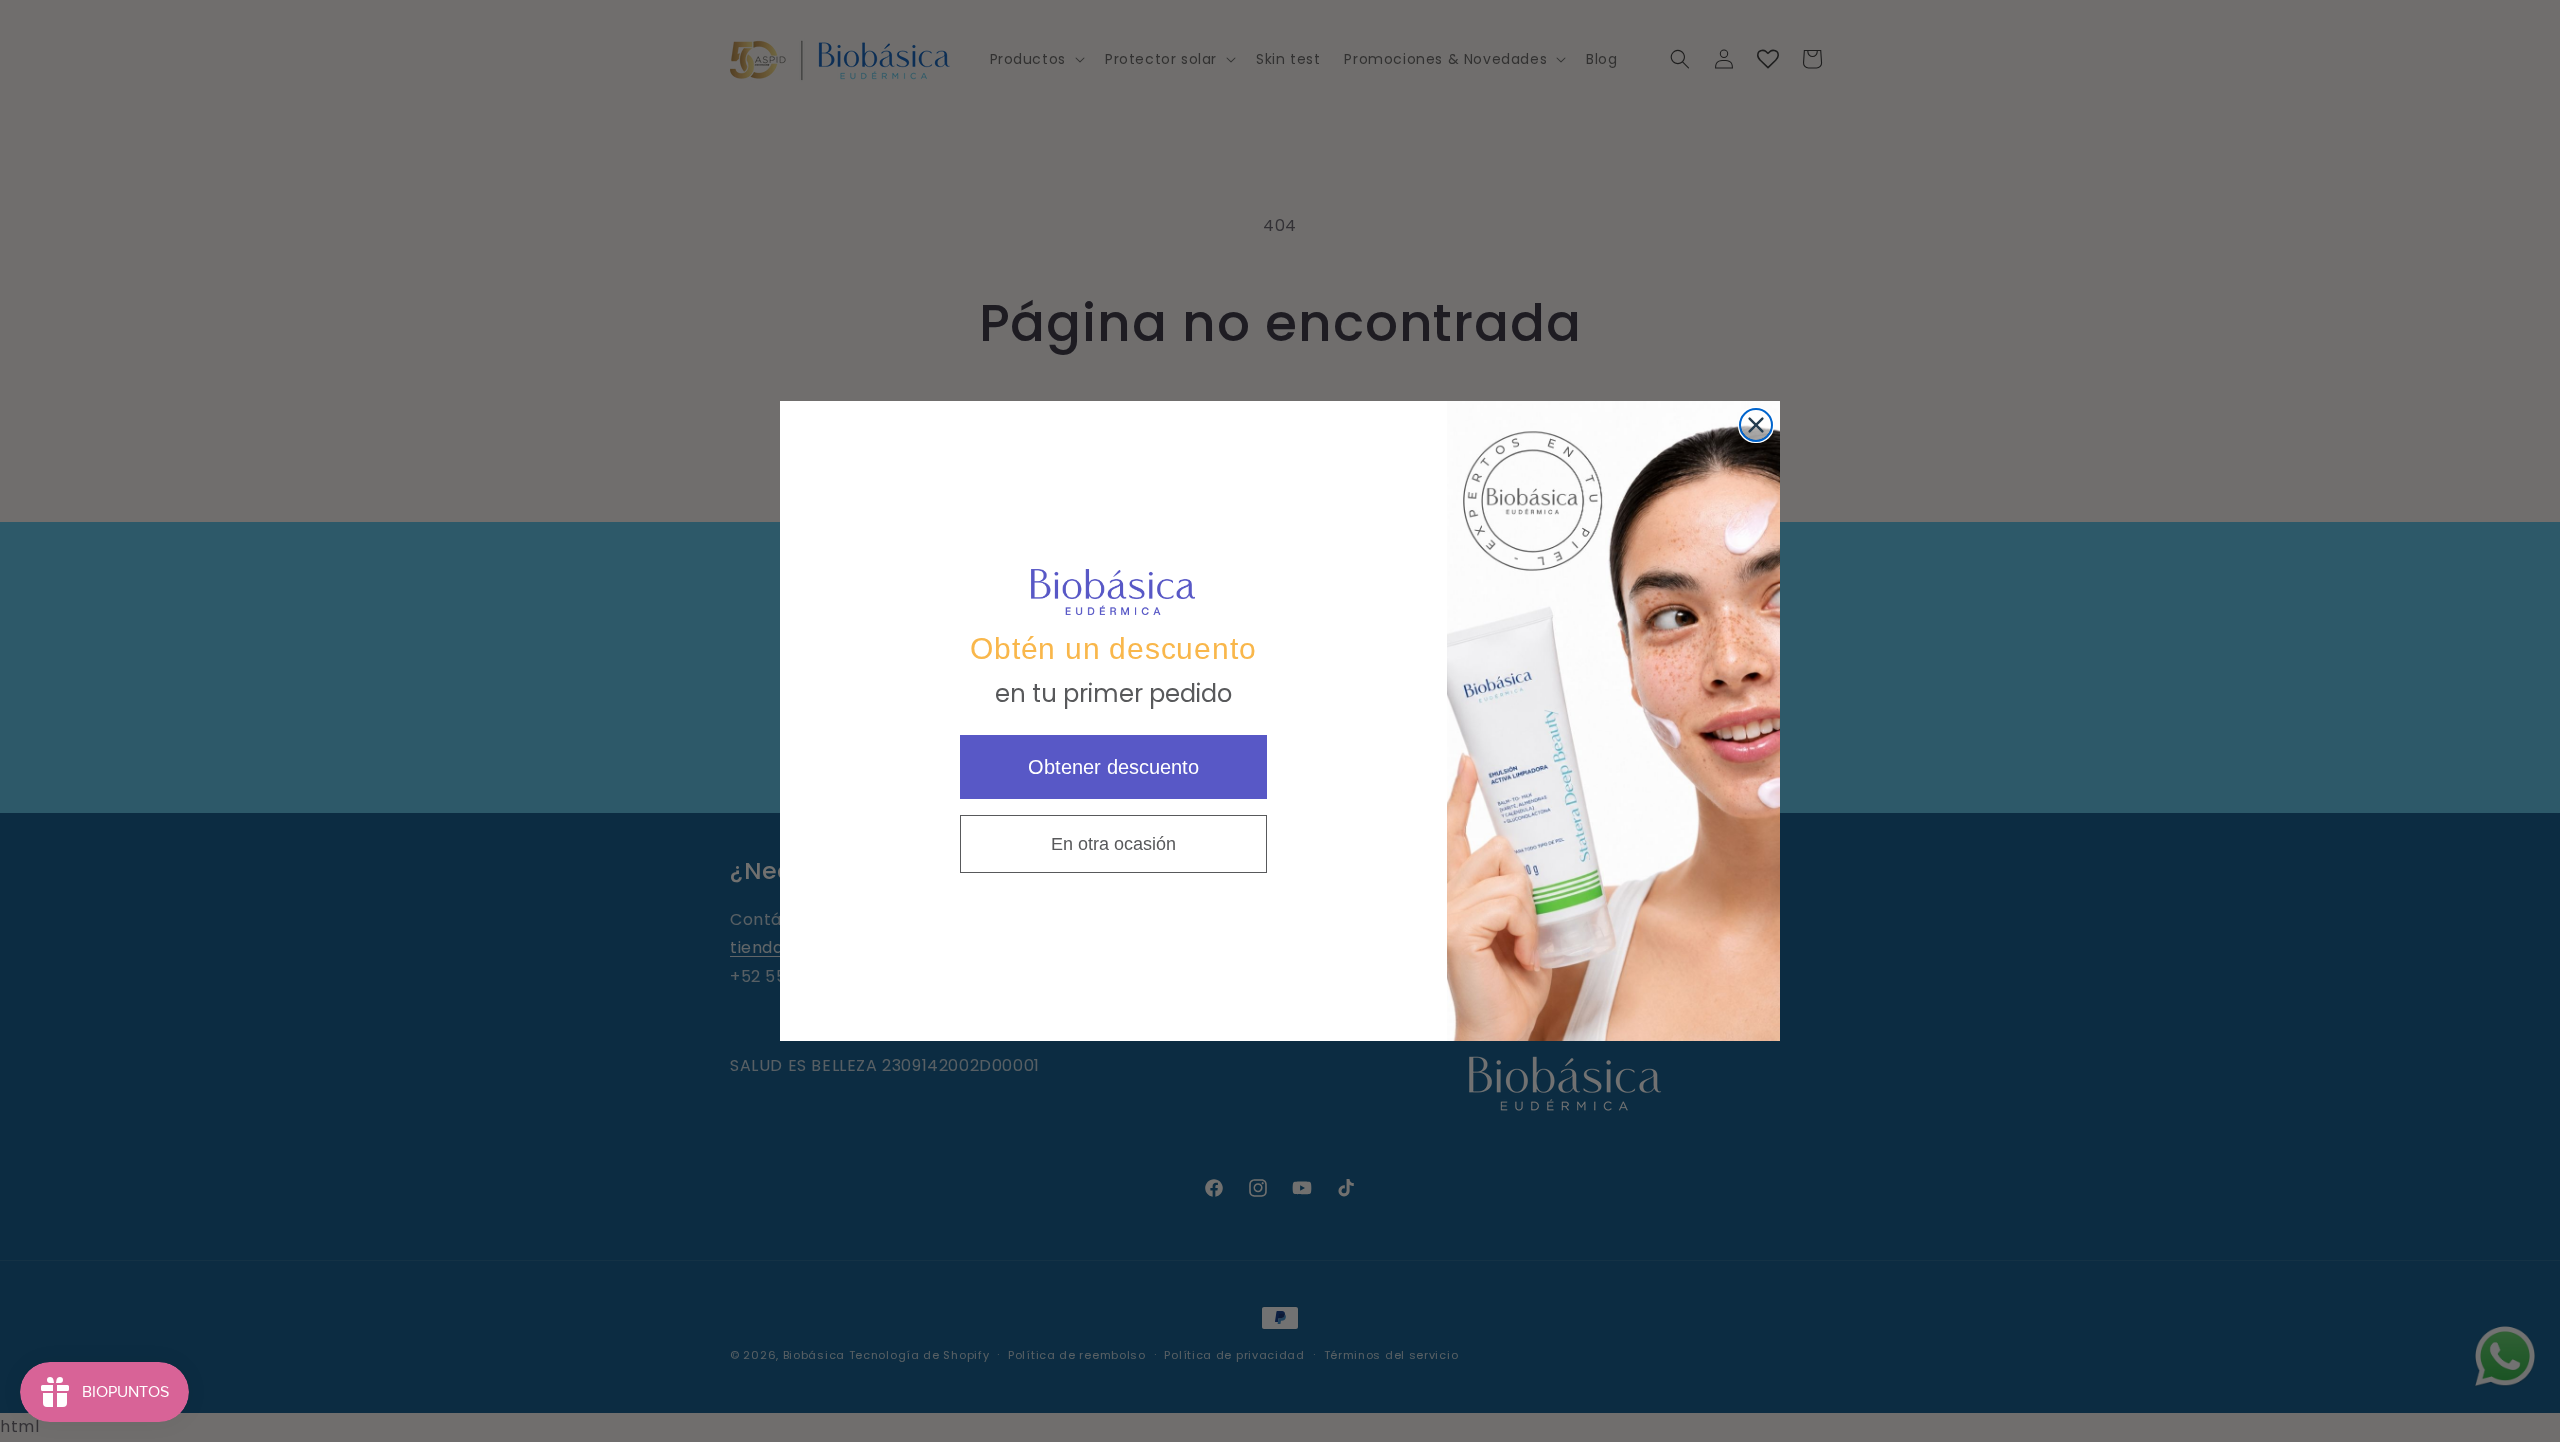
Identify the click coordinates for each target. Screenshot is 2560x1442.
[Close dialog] (1756, 425)
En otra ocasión (1113, 844)
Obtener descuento (1113, 767)
